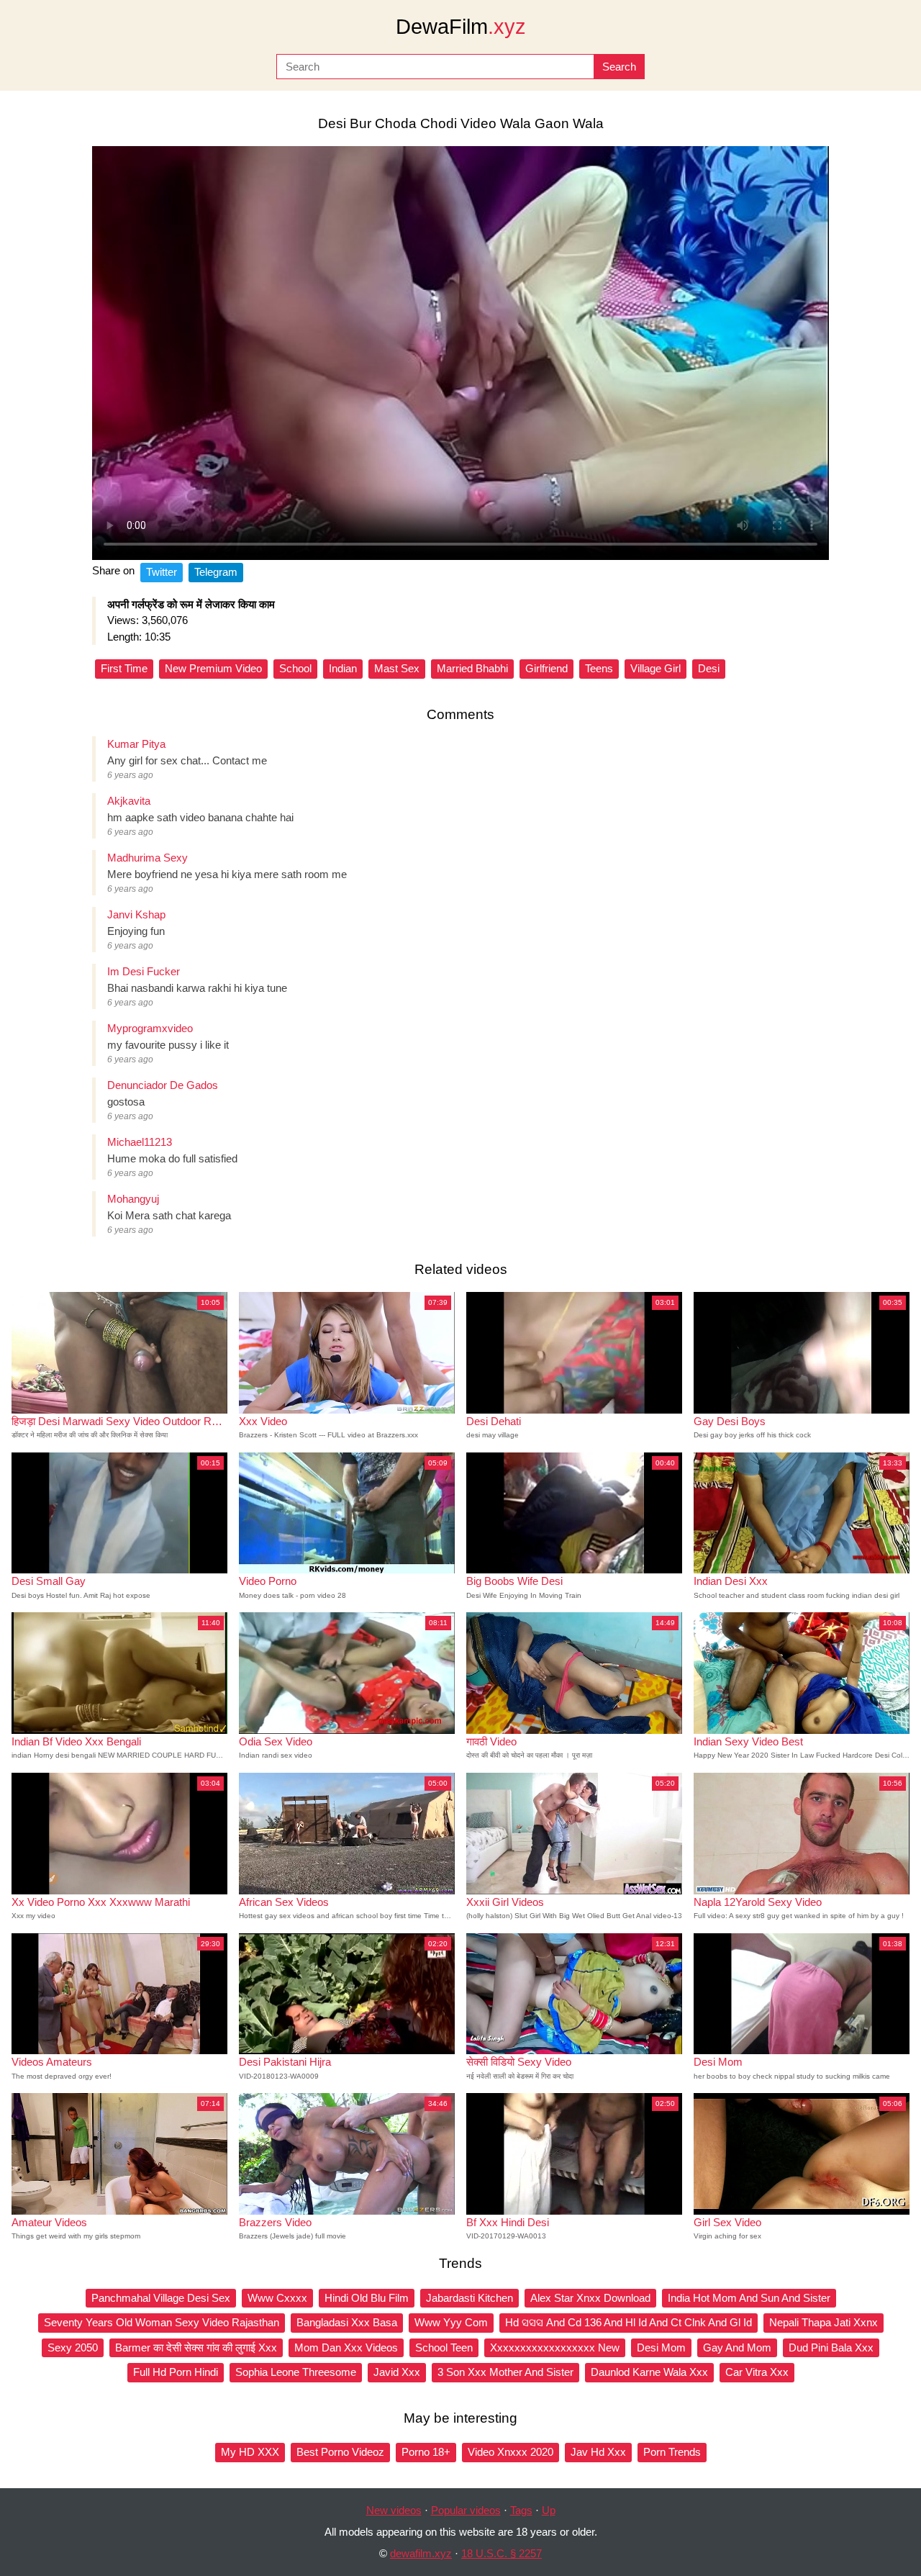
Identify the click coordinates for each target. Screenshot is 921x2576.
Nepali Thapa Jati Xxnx (824, 2322)
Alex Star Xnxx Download (590, 2298)
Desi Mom (661, 2347)
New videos (394, 2510)
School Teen (444, 2347)
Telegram (216, 572)
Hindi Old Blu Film (367, 2298)
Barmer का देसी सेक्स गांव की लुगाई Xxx (196, 2347)
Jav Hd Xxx (598, 2452)
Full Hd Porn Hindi (176, 2372)
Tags (521, 2510)
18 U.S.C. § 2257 (502, 2553)
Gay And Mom (737, 2347)
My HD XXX (250, 2452)
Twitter (162, 572)
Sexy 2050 (73, 2347)
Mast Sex (397, 668)
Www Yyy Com (451, 2322)
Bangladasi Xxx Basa (347, 2322)
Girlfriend (546, 668)
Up (549, 2510)
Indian (343, 668)
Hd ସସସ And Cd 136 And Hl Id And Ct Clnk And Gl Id (629, 2322)
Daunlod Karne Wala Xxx (649, 2372)
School (295, 668)
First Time (124, 668)
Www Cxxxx (277, 2298)
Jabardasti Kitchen (469, 2298)
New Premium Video (213, 668)
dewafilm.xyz (421, 2553)
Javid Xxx (397, 2372)
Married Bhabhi (472, 668)
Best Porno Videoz (340, 2452)
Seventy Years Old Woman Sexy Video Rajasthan (162, 2322)
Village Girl (655, 668)
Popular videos (466, 2510)
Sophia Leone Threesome (296, 2372)
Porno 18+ (426, 2452)
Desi (709, 668)
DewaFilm (461, 27)
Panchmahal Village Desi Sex (161, 2298)
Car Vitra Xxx (757, 2372)
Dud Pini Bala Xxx (831, 2347)
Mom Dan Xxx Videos (346, 2347)
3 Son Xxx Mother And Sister (505, 2372)
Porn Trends (672, 2452)
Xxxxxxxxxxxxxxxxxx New (555, 2347)
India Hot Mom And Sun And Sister (749, 2298)
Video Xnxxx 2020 (511, 2452)
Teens (599, 668)
